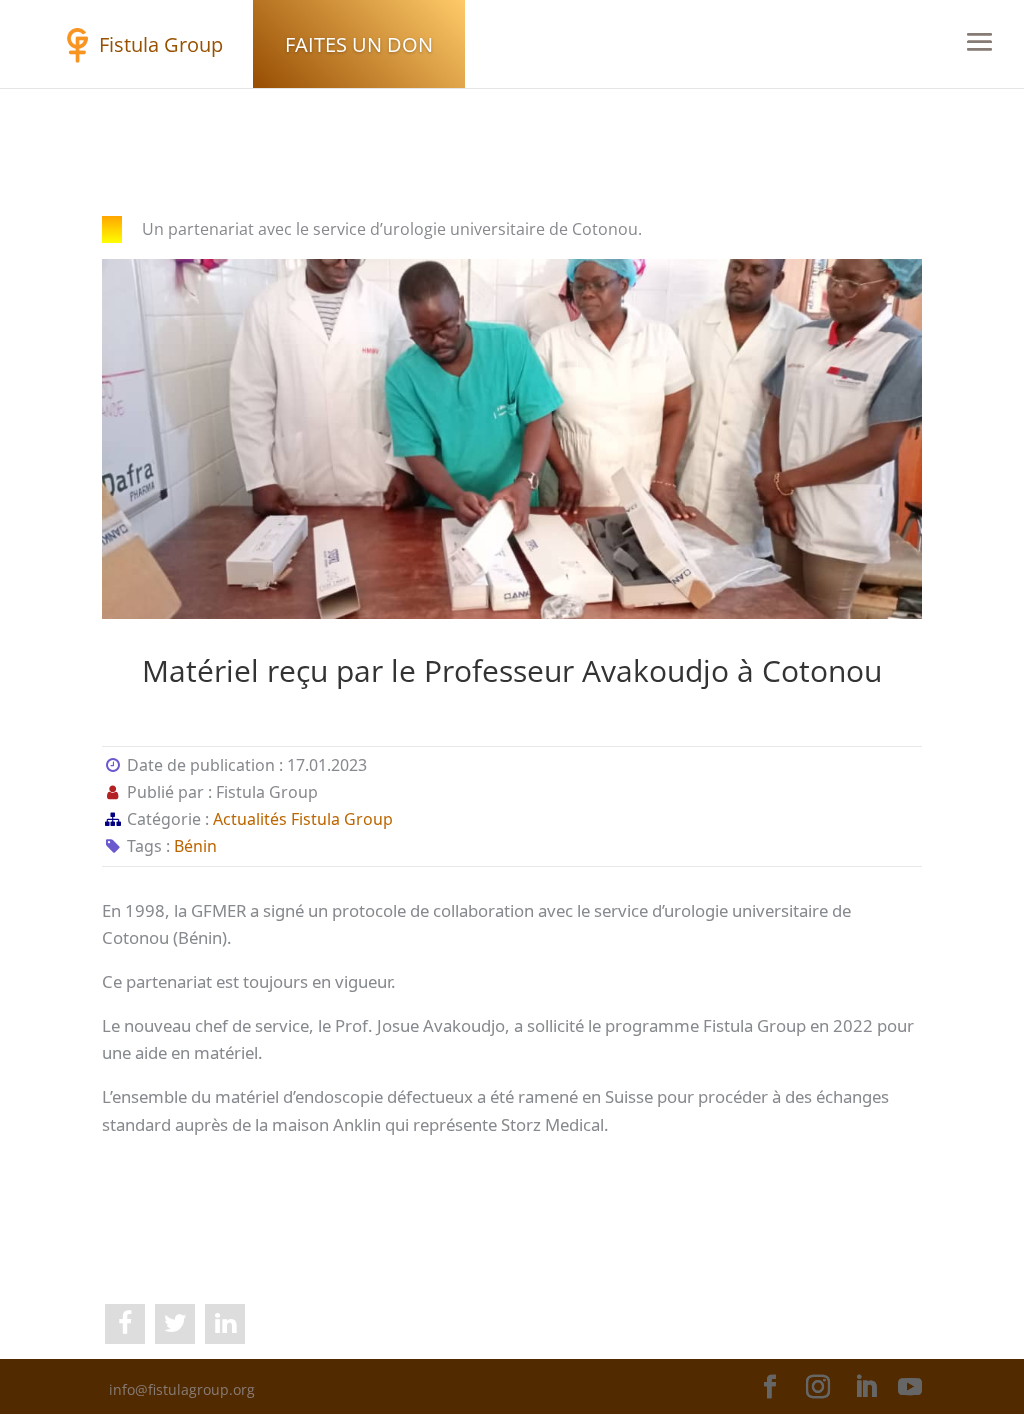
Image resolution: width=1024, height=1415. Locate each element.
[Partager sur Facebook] (125, 1324)
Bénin (195, 846)
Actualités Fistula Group (303, 819)
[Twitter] (175, 1324)
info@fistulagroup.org (182, 1389)
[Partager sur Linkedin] (225, 1324)
